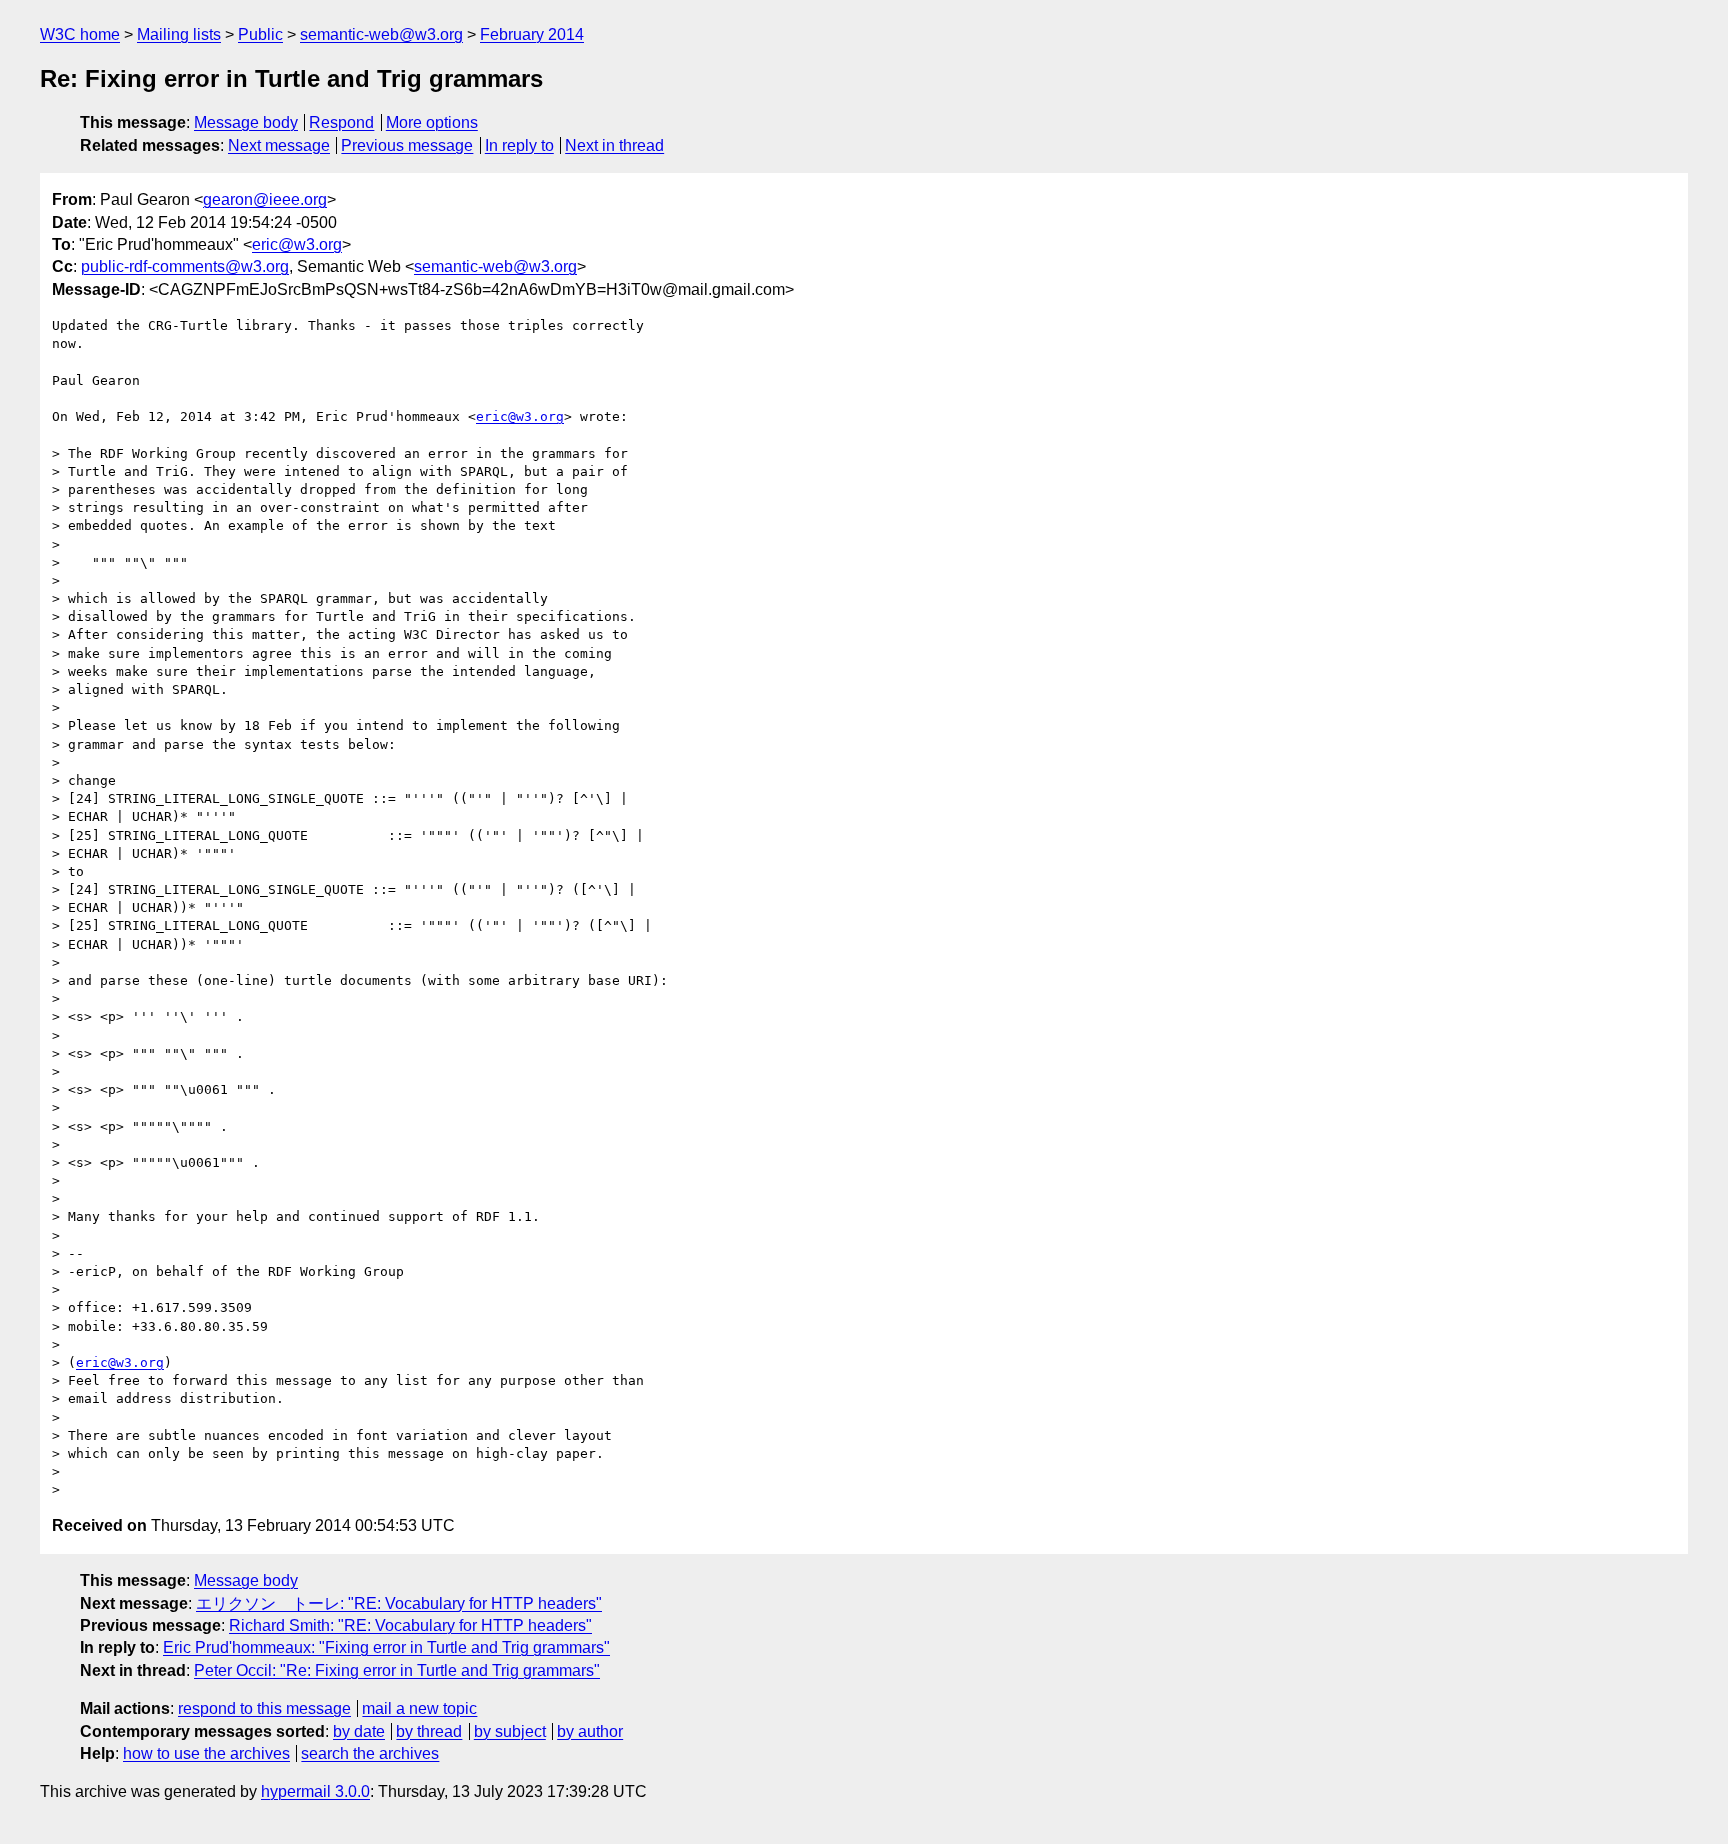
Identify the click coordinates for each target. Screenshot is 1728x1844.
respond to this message (264, 1708)
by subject (510, 1731)
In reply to (519, 145)
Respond (341, 122)
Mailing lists (179, 34)
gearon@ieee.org (265, 199)
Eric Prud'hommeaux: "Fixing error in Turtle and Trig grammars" (386, 1647)
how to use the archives (206, 1753)
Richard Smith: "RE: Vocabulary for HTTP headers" (410, 1625)
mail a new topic (419, 1708)
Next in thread (614, 145)
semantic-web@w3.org (381, 34)
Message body (246, 122)
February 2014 (532, 34)
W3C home (80, 34)
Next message (279, 145)
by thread (429, 1731)
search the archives (370, 1753)
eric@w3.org (297, 244)
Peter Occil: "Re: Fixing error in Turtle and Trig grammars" (397, 1670)
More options (432, 122)
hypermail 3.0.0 (315, 1791)
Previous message (407, 145)
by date (359, 1731)
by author (590, 1731)
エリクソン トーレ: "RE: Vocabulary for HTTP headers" (399, 1603)
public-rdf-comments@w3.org (185, 266)
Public (260, 34)
